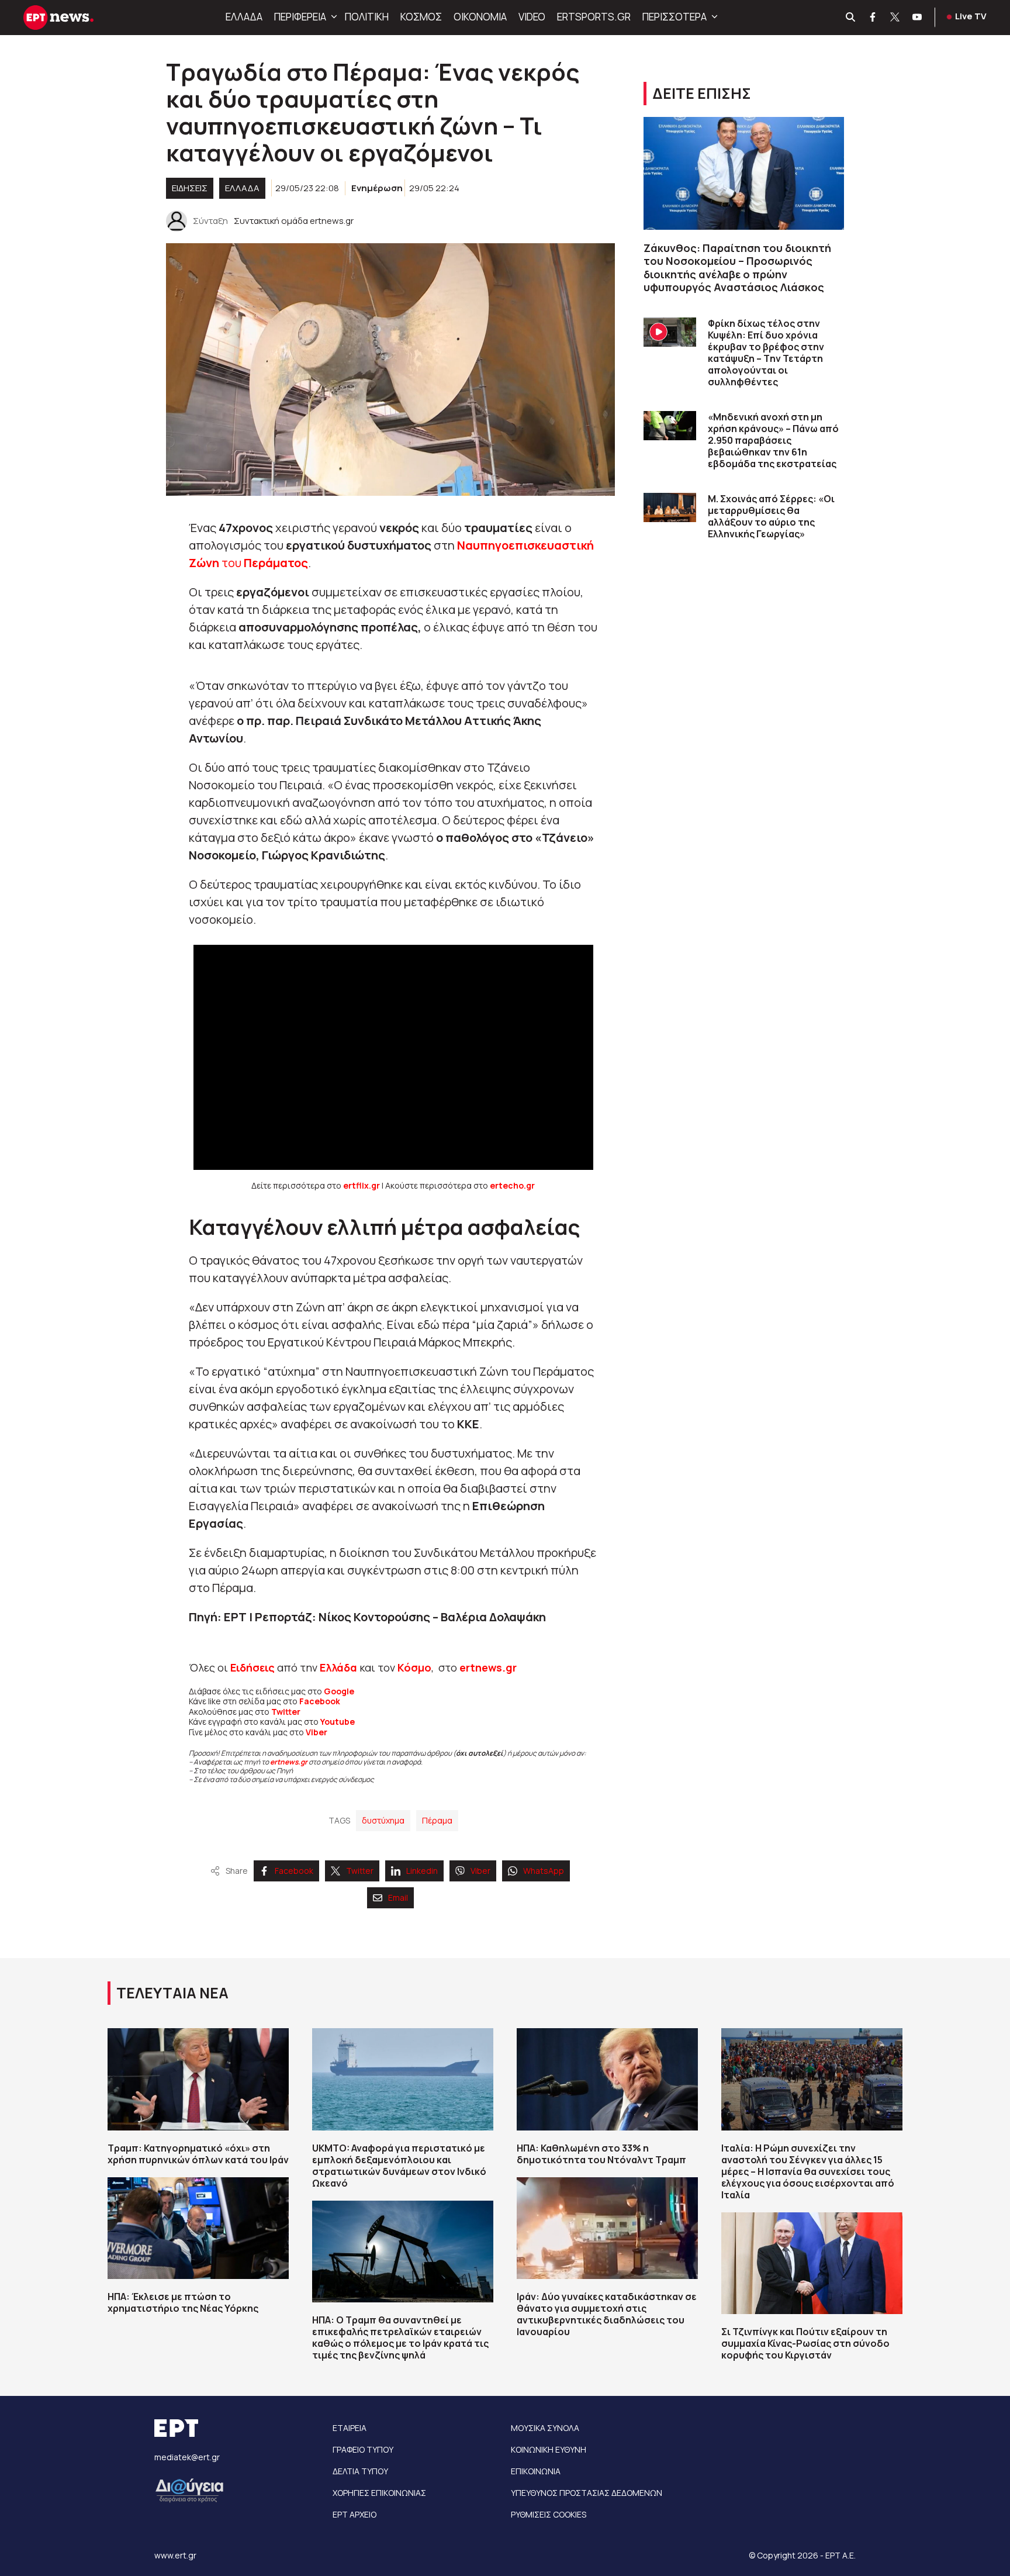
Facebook (320, 1701)
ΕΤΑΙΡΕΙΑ (350, 2428)
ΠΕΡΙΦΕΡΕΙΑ (300, 17)
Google (339, 1691)
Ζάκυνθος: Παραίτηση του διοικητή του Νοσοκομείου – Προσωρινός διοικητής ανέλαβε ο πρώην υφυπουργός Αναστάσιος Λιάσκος (737, 268)
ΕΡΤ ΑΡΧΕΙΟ (354, 2514)
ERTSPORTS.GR (594, 17)
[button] (333, 17)
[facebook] (873, 18)
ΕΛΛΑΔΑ (244, 17)
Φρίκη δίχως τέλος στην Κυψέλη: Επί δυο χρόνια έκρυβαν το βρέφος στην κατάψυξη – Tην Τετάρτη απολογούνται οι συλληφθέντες (766, 353)
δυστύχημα (383, 1820)
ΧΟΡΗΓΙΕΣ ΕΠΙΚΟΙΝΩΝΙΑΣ (379, 2493)
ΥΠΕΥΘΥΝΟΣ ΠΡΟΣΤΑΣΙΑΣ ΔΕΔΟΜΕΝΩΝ (587, 2493)
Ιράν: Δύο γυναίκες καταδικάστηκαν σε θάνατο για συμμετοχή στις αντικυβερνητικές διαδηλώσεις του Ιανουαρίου (607, 2314)
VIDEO (532, 17)
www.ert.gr (175, 2555)
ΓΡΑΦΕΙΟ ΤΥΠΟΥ (363, 2449)
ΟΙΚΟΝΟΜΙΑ (480, 17)
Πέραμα (437, 1820)
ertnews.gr (289, 1762)
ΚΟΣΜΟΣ (421, 17)
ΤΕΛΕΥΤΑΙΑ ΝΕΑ (172, 1993)
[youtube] (918, 18)
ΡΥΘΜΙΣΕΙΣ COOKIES (549, 2514)
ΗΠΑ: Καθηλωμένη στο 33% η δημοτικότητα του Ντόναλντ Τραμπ (601, 2154)
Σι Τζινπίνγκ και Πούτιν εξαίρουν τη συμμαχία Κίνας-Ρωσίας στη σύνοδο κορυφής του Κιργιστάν (805, 2343)
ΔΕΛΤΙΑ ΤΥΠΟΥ (360, 2471)
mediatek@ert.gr (187, 2457)
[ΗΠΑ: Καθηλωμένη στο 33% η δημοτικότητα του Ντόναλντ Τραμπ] (607, 2079)
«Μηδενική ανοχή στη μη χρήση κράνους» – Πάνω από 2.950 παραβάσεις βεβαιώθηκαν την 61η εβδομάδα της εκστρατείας (773, 440)
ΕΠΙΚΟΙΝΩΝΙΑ (536, 2471)
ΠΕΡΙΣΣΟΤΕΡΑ (675, 17)
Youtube (338, 1722)
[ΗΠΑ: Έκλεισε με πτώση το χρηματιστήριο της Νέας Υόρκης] (198, 2228)
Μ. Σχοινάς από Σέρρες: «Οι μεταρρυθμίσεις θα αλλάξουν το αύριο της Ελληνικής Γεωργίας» (771, 516)
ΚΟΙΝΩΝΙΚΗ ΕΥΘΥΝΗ (549, 2449)
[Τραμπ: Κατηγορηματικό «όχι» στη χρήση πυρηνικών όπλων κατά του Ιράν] (198, 2079)
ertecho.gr (512, 1185)
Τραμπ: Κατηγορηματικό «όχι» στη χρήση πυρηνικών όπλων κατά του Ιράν (198, 2154)
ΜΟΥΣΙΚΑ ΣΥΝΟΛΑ (545, 2428)
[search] (851, 18)
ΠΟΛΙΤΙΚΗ (367, 17)
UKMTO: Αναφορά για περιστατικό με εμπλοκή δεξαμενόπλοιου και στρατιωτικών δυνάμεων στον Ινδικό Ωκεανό (399, 2166)
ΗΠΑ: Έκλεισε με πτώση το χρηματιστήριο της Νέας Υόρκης (183, 2302)
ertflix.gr (362, 1185)
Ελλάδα (338, 1667)
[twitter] (895, 18)
